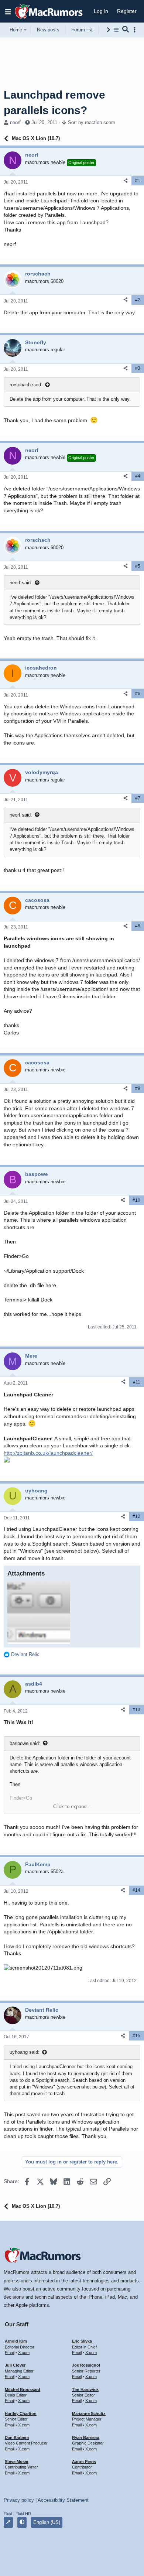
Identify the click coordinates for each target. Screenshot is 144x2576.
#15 (136, 2036)
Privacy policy (19, 2500)
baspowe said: (25, 1743)
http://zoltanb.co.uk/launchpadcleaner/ (48, 1453)
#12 (136, 1516)
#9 (138, 1088)
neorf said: (21, 583)
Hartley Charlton (21, 2413)
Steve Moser (17, 2462)
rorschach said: (26, 385)
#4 (138, 476)
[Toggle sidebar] (136, 30)
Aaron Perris (84, 2462)
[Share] (126, 181)
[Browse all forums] (116, 30)
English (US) (47, 2522)
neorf (15, 122)
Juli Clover (15, 2365)
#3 (138, 368)
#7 (138, 798)
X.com (24, 2353)
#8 (138, 926)
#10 (136, 1200)
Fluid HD (23, 2514)
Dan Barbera (17, 2438)
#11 (137, 1382)
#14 (136, 1890)
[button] (8, 11)
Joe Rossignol (86, 2365)
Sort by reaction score (92, 122)
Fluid (8, 2514)
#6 (138, 694)
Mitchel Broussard (23, 2389)
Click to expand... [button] (72, 1807)
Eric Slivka (82, 2341)
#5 (138, 566)
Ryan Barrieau (86, 2438)
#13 (136, 1710)
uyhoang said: (25, 2052)
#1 (138, 181)
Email (10, 2353)
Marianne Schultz (89, 2413)
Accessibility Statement (63, 2500)
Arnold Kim (16, 2341)
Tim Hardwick (85, 2389)
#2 (138, 300)
